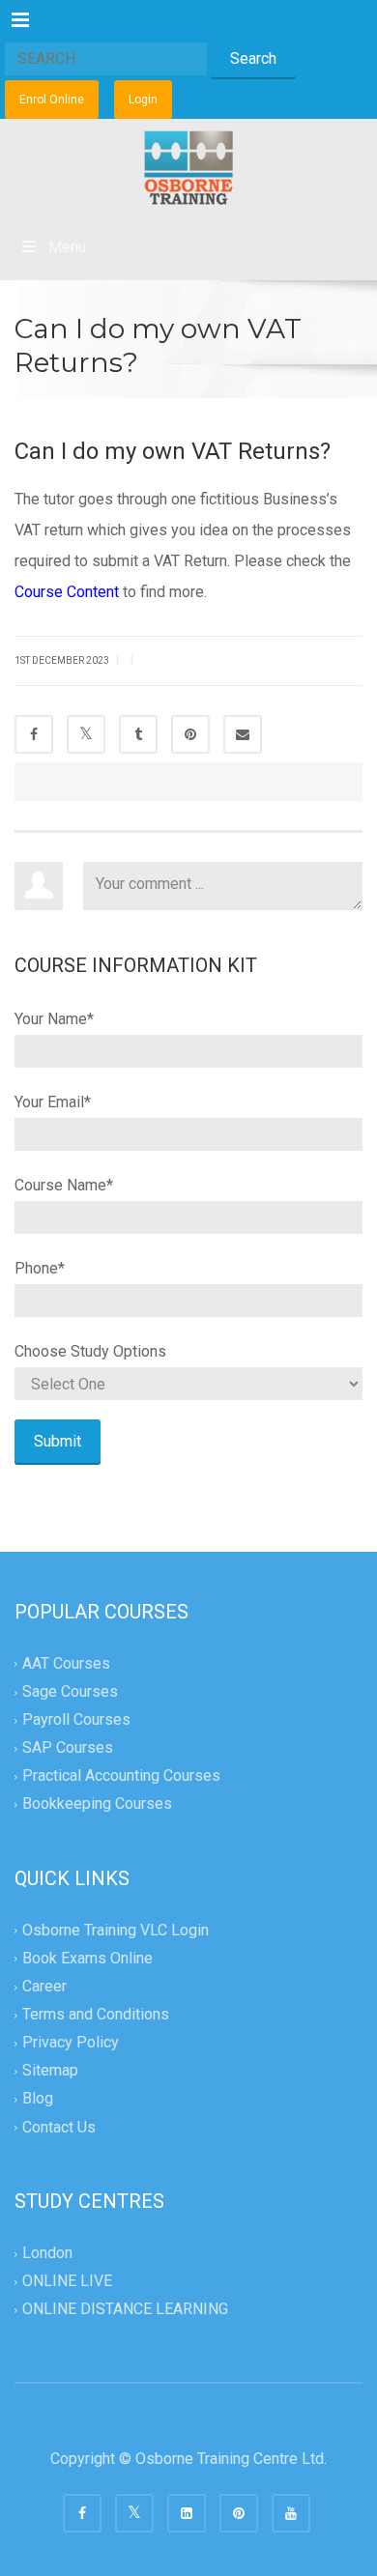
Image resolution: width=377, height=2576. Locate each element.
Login (143, 100)
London (47, 2253)
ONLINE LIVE (67, 2281)
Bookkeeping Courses (97, 1804)
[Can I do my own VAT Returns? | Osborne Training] (188, 167)
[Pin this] (190, 734)
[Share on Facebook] (34, 734)
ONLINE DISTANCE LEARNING (125, 2309)
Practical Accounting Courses (121, 1776)
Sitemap (50, 2071)
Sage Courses (70, 1691)
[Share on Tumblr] (138, 734)
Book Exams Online (87, 1958)
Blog (38, 2099)
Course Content (67, 592)
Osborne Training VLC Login (116, 1930)
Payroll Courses (76, 1719)
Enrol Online (52, 100)
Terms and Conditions (96, 2014)
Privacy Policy (71, 2043)
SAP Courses (68, 1747)
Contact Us (59, 2127)
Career (44, 1986)
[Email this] (243, 734)
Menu (67, 247)
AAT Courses (66, 1663)
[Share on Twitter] (86, 734)
